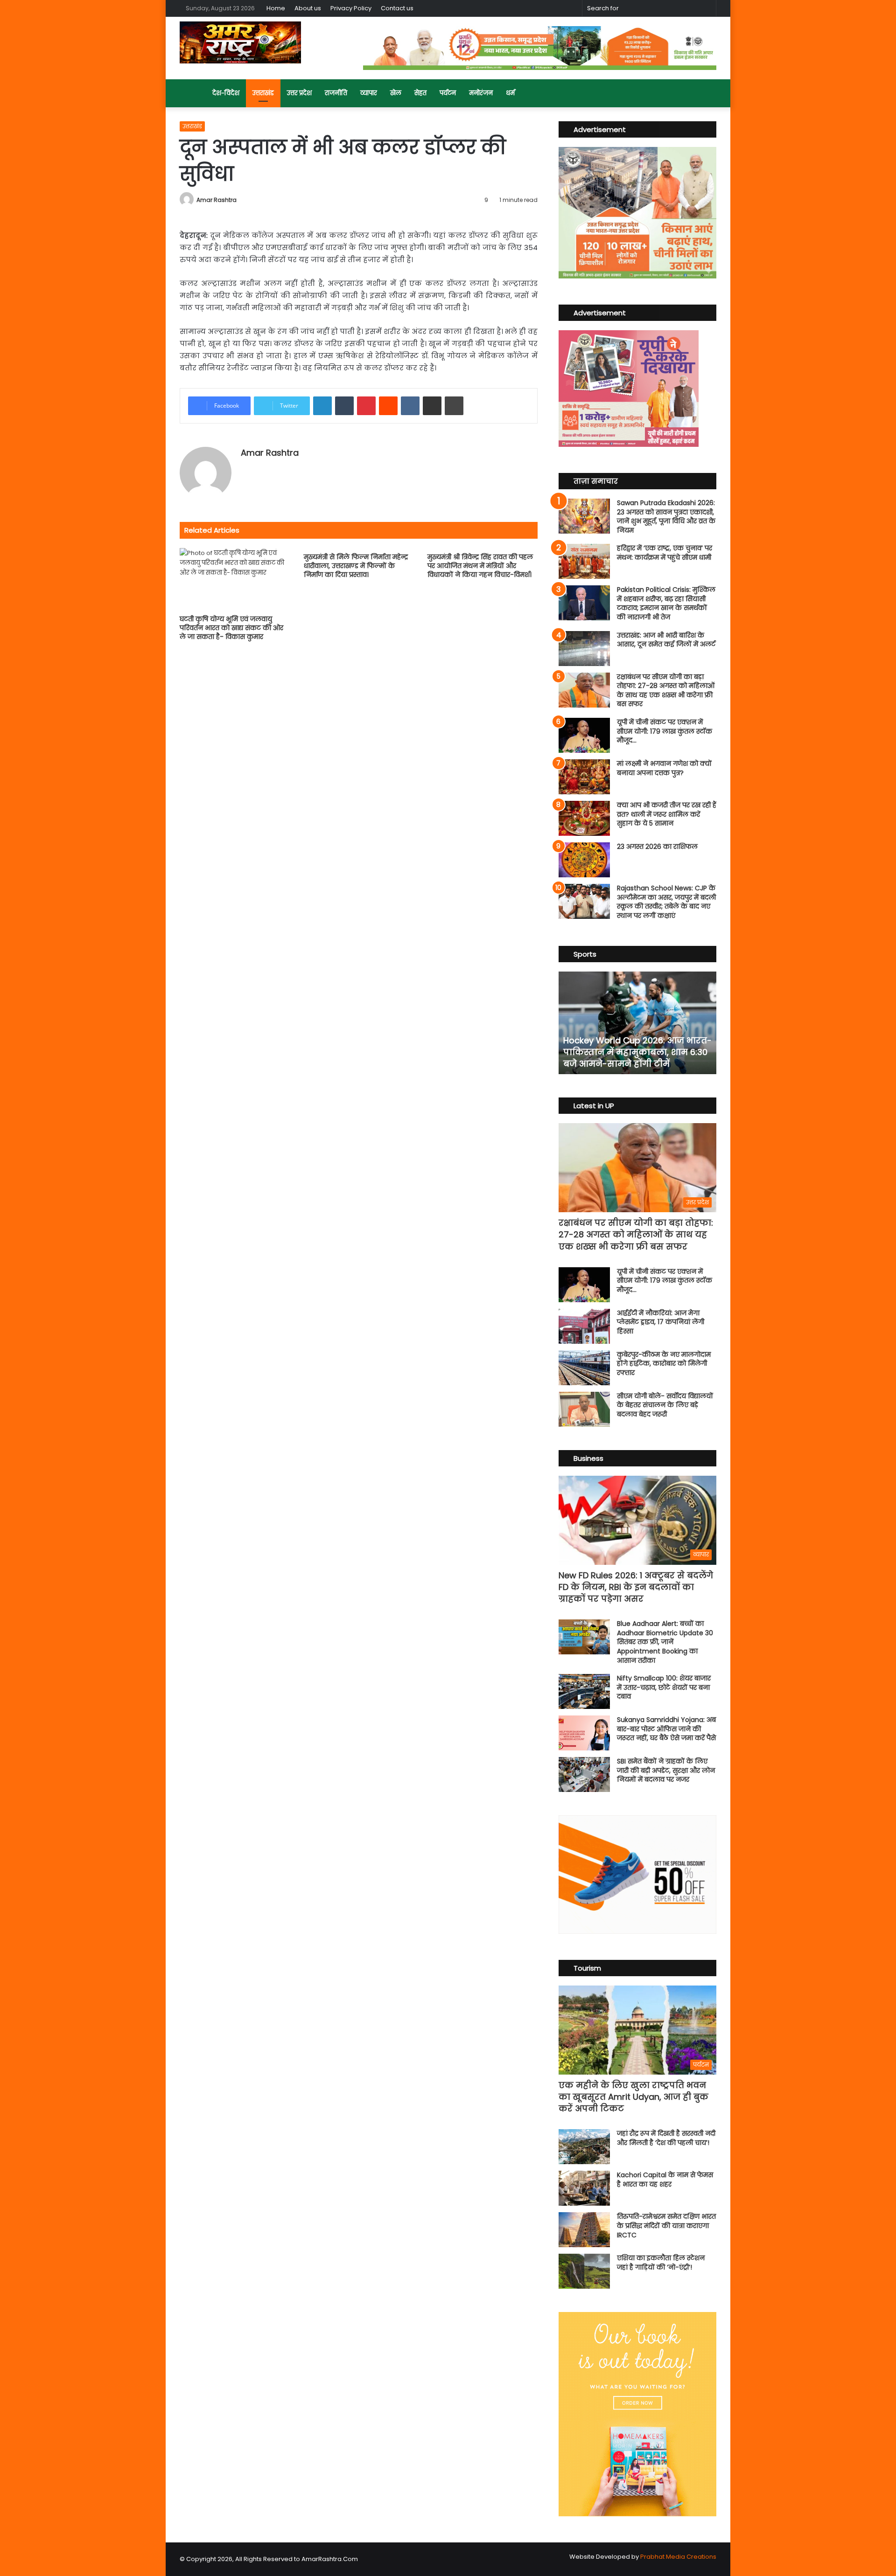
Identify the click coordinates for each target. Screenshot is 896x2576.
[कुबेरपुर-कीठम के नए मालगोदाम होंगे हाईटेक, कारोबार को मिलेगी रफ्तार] (584, 1368)
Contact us (397, 8)
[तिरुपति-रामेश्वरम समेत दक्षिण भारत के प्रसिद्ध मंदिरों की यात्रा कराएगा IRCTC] (584, 2230)
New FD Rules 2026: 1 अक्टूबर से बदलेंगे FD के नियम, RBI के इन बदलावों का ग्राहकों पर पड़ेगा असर (636, 1587)
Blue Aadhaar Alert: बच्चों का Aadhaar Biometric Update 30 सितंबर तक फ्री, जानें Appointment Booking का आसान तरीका (665, 1642)
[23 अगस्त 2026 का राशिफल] (584, 860)
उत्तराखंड (263, 93)
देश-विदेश (226, 93)
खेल (396, 93)
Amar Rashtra (217, 200)
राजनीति (336, 93)
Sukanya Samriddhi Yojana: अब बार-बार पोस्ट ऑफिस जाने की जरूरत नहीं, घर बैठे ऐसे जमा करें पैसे (666, 1729)
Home (276, 8)
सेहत (420, 93)
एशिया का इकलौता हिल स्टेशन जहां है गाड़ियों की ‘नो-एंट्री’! (661, 2263)
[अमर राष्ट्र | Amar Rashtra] (240, 42)
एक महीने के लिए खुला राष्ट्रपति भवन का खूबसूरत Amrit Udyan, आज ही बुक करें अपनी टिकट (633, 2097)
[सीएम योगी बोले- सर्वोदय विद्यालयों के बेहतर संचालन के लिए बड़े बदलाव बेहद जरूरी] (584, 1409)
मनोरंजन (481, 93)
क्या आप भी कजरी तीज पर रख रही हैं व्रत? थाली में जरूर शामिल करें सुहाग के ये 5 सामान (667, 814)
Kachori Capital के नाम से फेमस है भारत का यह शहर (665, 2180)
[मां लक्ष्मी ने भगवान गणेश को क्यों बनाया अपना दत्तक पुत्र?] (584, 777)
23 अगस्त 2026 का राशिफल (657, 847)
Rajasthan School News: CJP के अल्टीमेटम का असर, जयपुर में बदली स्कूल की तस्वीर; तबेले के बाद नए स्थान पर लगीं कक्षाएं (666, 902)
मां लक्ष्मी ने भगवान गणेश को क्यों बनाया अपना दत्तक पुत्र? (664, 768)
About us (308, 8)
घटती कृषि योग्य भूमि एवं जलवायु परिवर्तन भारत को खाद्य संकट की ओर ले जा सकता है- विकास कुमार (231, 628)
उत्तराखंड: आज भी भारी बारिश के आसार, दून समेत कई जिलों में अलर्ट (666, 640)
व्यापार (369, 93)
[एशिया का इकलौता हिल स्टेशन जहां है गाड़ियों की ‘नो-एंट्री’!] (584, 2271)
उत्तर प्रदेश (299, 93)
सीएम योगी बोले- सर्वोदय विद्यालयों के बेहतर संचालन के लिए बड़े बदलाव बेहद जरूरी (665, 1405)
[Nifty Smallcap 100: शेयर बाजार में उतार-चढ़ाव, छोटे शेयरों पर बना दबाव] (584, 1691)
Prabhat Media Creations (678, 2557)
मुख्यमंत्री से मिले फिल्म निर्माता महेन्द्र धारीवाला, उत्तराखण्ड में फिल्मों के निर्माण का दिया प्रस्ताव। (356, 566)
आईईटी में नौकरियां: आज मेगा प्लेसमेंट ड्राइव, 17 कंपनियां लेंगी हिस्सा (661, 1322)
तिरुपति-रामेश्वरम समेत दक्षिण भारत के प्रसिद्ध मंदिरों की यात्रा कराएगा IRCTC (666, 2225)
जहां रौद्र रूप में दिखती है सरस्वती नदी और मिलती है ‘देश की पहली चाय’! (666, 2138)
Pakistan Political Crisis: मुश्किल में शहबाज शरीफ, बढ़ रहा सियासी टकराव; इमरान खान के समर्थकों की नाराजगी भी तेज (666, 603)
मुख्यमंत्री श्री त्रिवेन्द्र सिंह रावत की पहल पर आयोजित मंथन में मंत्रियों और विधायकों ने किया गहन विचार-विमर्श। (480, 566)
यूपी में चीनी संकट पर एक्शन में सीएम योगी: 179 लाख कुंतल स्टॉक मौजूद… (665, 731)
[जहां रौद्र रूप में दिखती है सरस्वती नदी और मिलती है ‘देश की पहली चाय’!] (584, 2147)
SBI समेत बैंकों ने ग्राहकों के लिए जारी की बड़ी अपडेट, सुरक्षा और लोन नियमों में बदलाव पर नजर (666, 1770)
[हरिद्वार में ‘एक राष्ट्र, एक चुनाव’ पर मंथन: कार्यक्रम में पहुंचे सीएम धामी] (584, 561)
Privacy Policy (351, 8)
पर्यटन (448, 93)
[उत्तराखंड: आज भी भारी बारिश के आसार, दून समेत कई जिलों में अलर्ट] (584, 649)
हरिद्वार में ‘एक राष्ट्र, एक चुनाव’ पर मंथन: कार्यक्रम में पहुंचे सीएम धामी (665, 553)
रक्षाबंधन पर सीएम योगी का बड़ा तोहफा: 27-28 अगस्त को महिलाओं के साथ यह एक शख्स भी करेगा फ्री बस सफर (666, 691)
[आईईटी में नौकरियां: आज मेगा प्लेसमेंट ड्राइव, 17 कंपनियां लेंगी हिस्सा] (584, 1326)
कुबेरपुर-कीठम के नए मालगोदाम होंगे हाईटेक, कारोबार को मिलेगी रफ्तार (664, 1364)
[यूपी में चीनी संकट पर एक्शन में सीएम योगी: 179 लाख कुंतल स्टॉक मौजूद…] (584, 735)
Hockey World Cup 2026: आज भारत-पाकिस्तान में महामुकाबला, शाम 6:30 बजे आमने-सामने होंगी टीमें (637, 1052)
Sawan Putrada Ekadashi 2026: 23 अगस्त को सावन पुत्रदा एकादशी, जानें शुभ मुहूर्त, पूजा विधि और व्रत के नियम (666, 517)
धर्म (510, 93)
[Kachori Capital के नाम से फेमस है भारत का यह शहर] (584, 2188)
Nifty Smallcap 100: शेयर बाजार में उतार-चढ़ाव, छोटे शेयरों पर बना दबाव (664, 1687)
